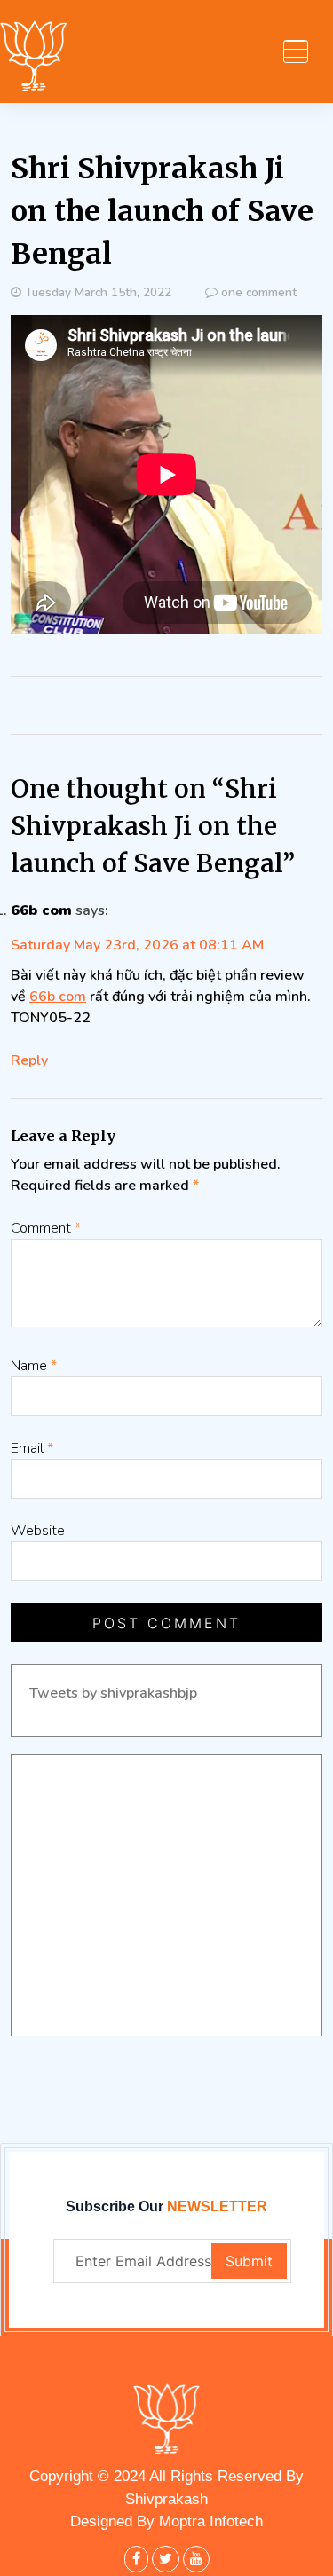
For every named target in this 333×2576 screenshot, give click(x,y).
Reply (29, 1060)
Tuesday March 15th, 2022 (98, 292)
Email (32, 1448)
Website (38, 1531)
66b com (41, 910)
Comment (46, 1228)
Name (34, 1366)
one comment (259, 292)
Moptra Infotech (211, 2521)
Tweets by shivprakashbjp (113, 1693)
